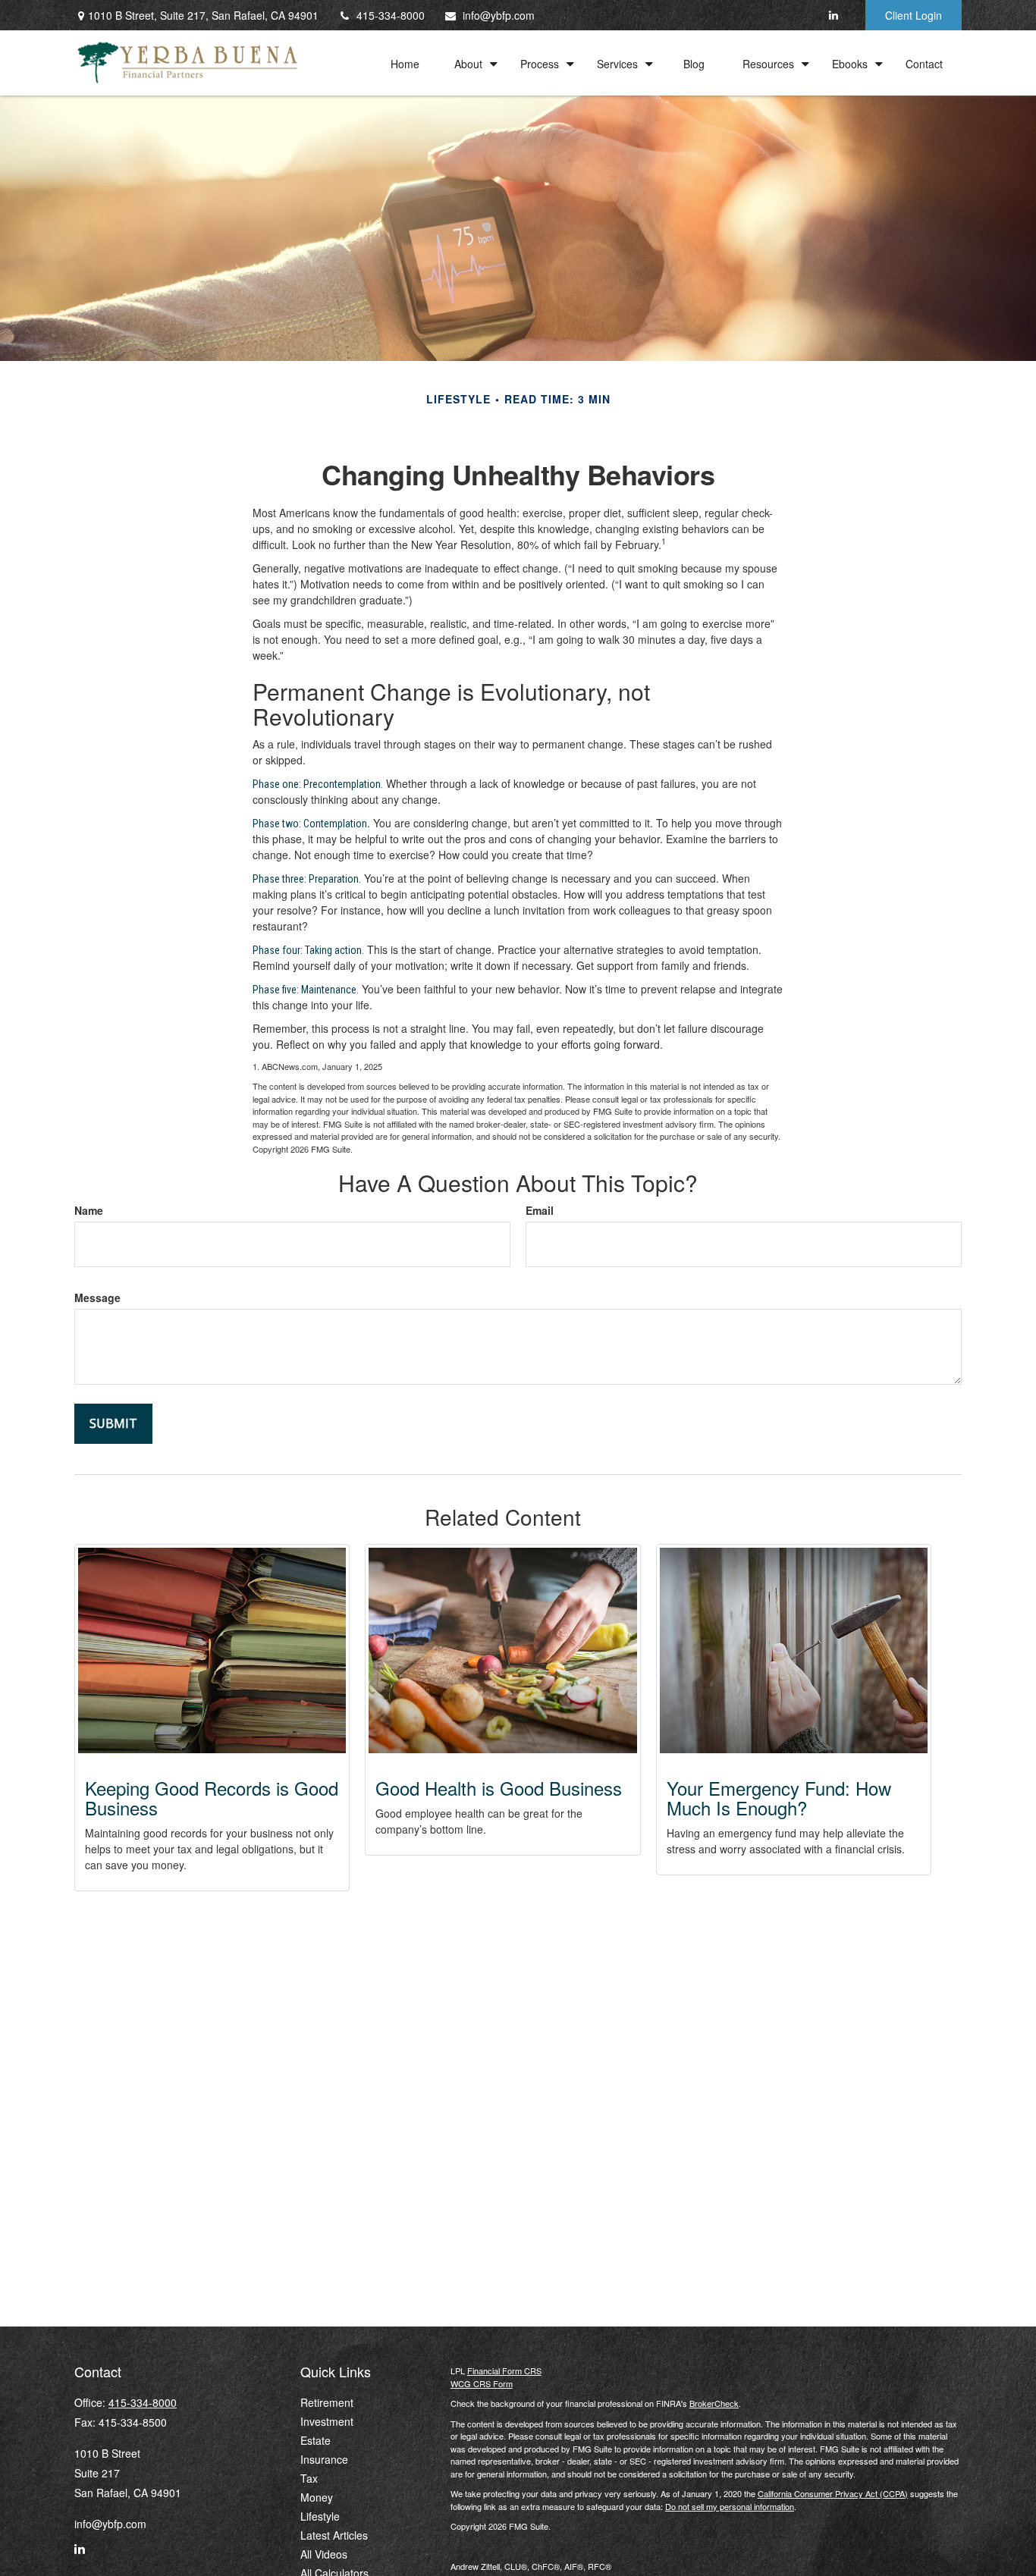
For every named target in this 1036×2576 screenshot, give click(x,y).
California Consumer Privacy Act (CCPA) (833, 2493)
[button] (405, 63)
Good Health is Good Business (499, 1788)
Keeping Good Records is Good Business (212, 1798)
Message (97, 1297)
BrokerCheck (714, 2403)
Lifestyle (320, 2516)
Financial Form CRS (504, 2370)
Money (317, 2497)
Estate (316, 2440)
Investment (327, 2421)
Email (540, 1210)
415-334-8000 (391, 15)
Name (89, 1210)
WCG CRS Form (482, 2383)
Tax (309, 2478)
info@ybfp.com (499, 15)
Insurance (324, 2459)
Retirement (327, 2402)
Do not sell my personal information (730, 2506)
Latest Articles (334, 2535)
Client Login (914, 15)
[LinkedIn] (833, 15)
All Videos (324, 2554)
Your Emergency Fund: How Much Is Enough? (779, 1798)
